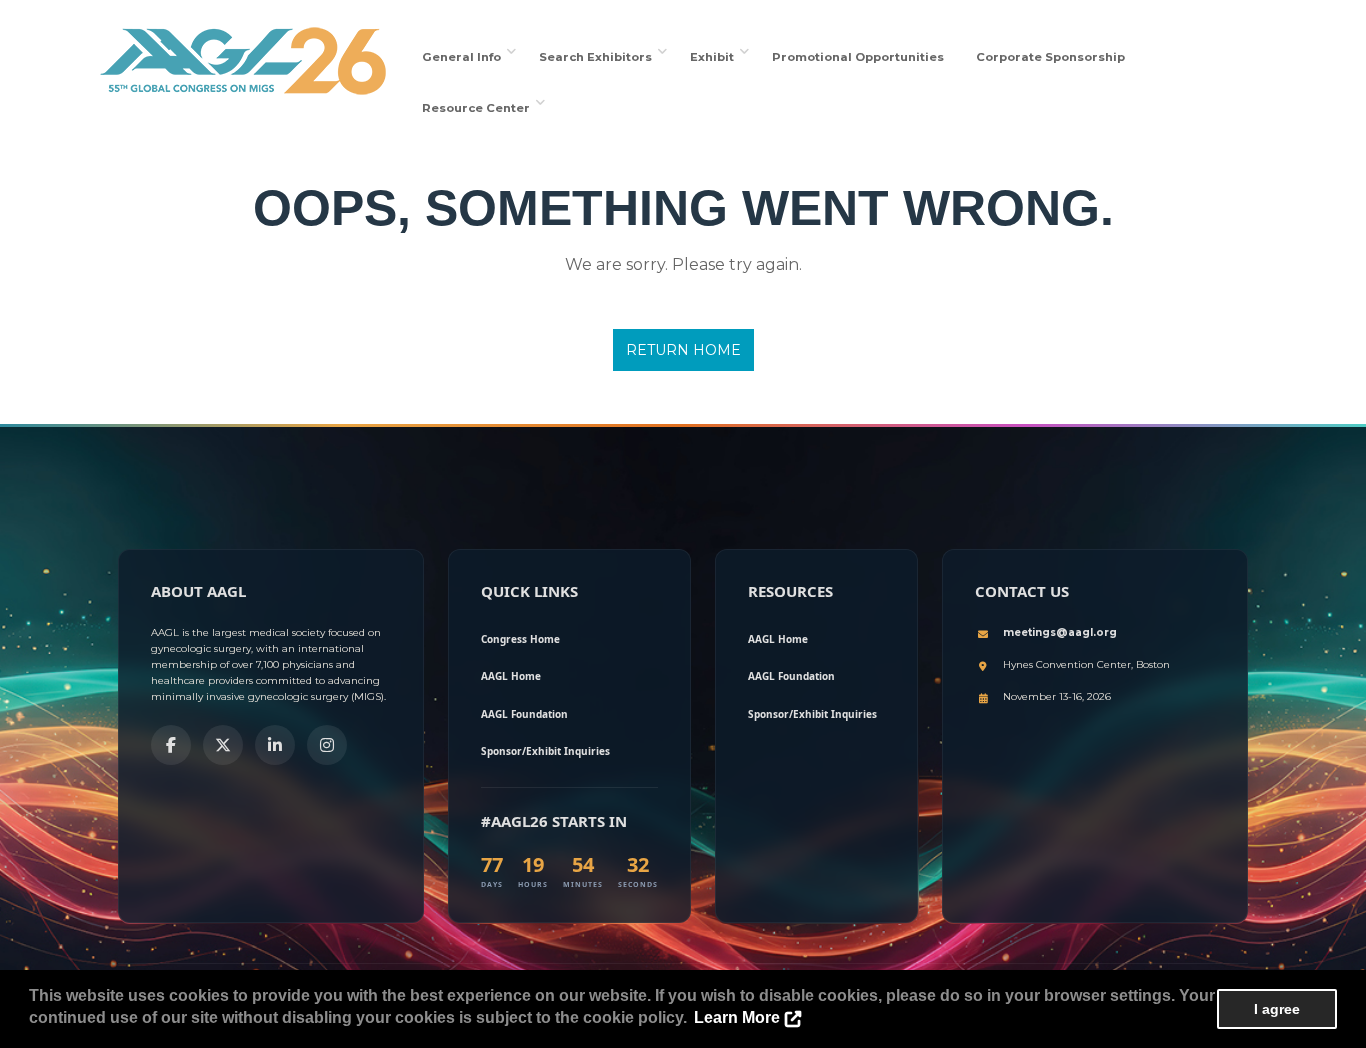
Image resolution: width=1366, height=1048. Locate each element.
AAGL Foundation (524, 714)
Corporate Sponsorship (1050, 57)
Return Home (683, 350)
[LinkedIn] (275, 745)
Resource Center (479, 108)
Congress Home (520, 639)
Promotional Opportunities (858, 57)
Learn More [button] (737, 1017)
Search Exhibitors (598, 57)
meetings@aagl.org (1060, 632)
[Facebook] (171, 745)
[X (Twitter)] (223, 745)
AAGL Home (511, 676)
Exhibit (715, 57)
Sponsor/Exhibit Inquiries (545, 751)
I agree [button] (1277, 1009)
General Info (464, 57)
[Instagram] (327, 745)
